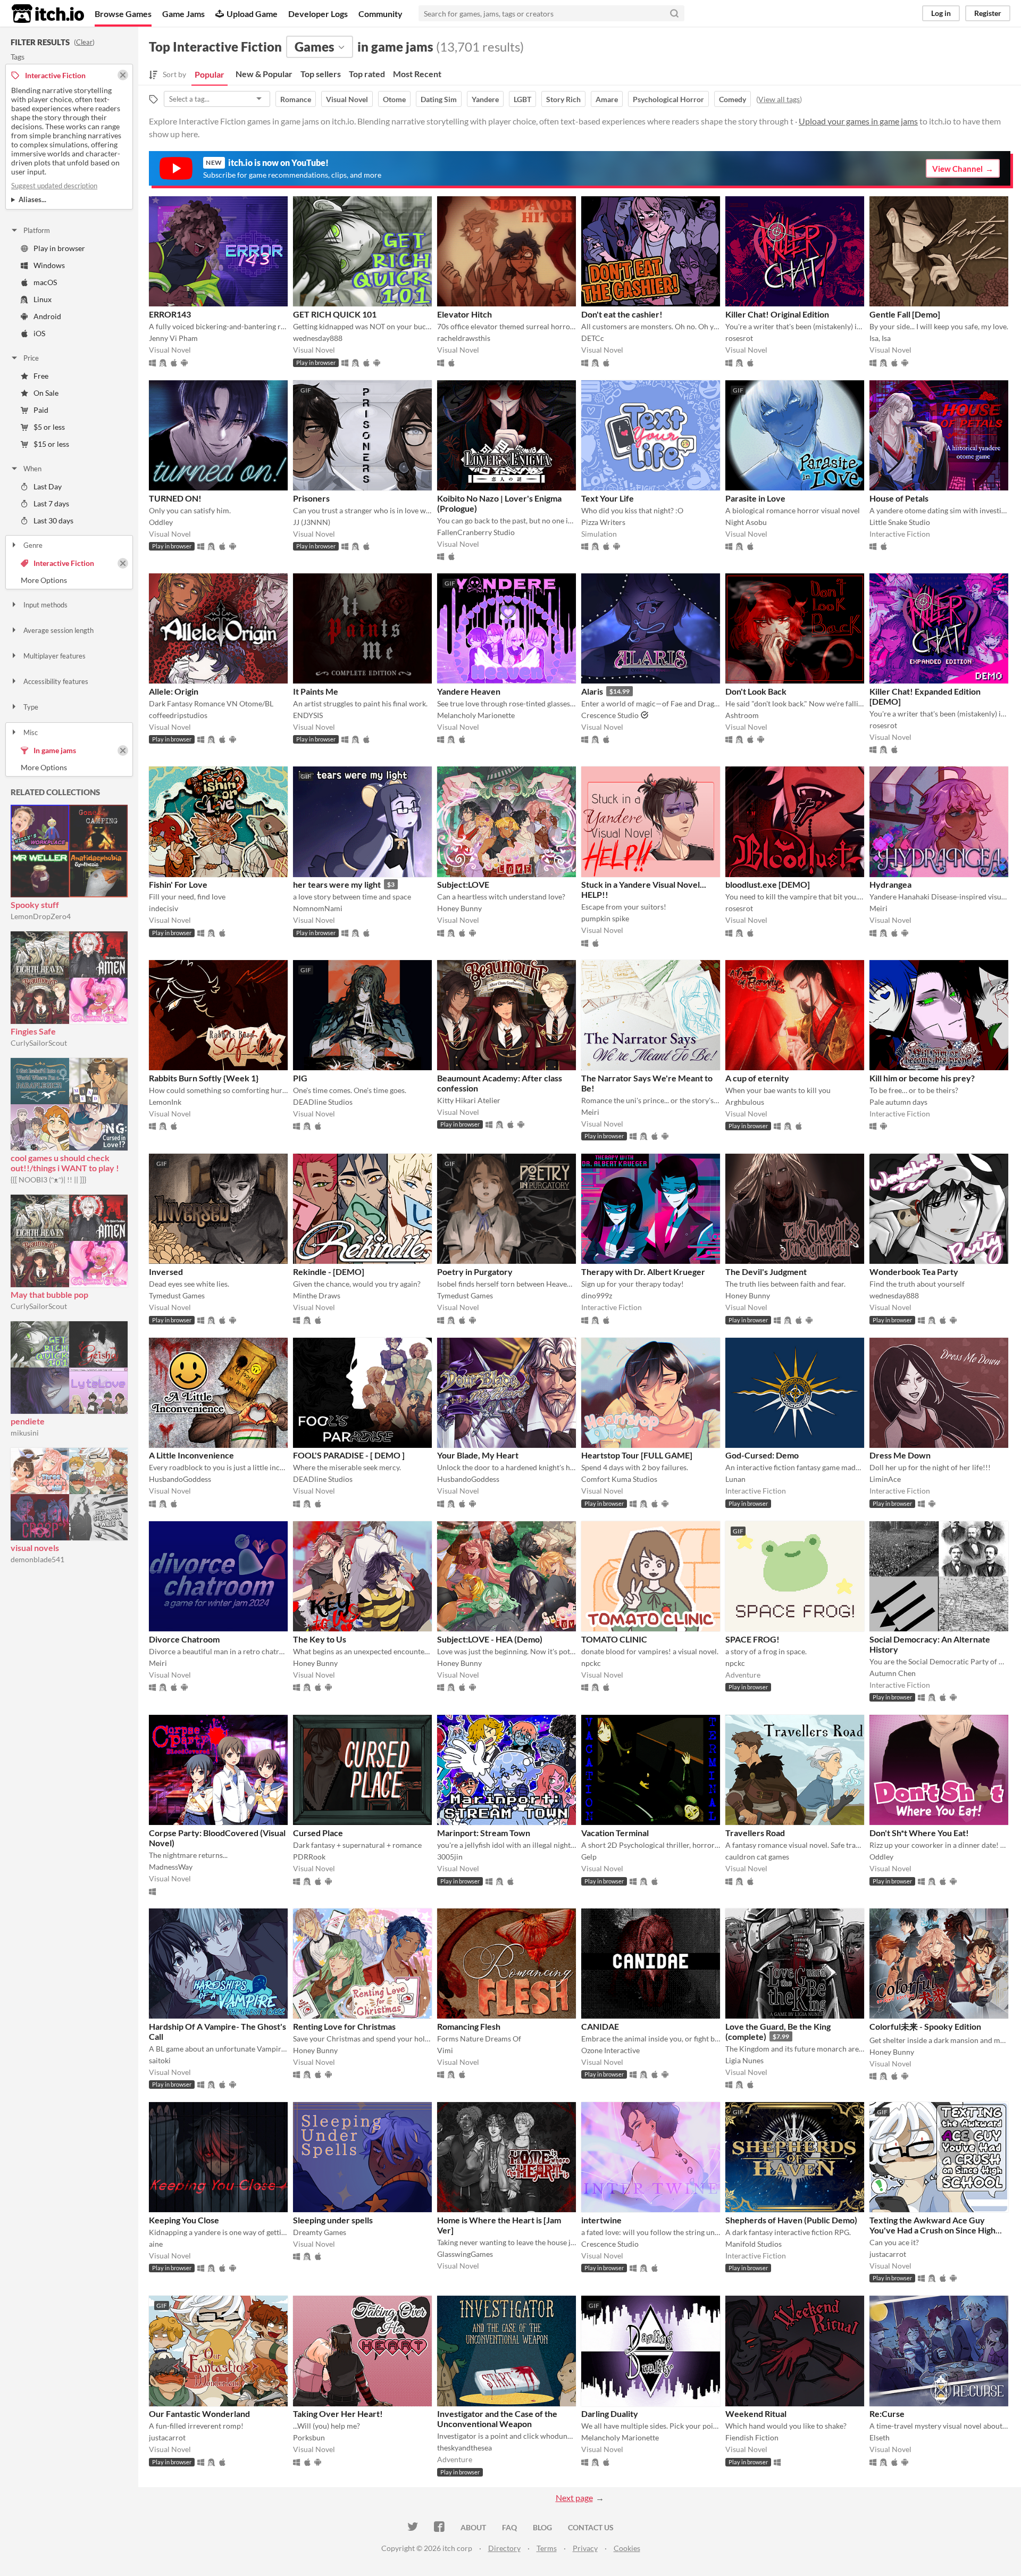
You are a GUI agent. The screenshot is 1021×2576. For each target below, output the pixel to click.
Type (31, 707)
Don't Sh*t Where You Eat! (919, 1833)
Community (380, 14)
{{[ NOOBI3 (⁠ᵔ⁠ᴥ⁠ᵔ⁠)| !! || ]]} (48, 1179)
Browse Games (123, 14)
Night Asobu (746, 522)
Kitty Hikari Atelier (469, 1100)
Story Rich (563, 99)
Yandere (485, 99)
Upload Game (252, 14)
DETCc (593, 338)
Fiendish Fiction (752, 2437)
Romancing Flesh (469, 2026)
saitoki (160, 2060)
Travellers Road (755, 1833)
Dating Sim (439, 99)
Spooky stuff (35, 904)
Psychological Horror (668, 99)
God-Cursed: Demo (762, 1455)
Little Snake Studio (900, 522)
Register (988, 13)
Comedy (733, 99)
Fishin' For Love (178, 884)
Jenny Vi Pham (173, 338)
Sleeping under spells (333, 2220)
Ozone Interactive (610, 2050)
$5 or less (49, 427)
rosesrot (739, 338)
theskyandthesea (465, 2448)
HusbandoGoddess (180, 1479)
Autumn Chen (893, 1673)
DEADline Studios (323, 1102)
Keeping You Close (184, 2220)
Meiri (878, 908)
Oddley (161, 522)
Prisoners (311, 498)
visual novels (35, 1548)
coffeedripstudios (178, 715)
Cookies (627, 2548)
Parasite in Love (755, 498)
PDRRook (309, 1857)
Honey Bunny (459, 908)
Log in (941, 13)
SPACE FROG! (752, 1639)
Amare (607, 99)
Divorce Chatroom (184, 1639)
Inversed (166, 1272)
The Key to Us (320, 1639)
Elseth (880, 2437)
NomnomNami (318, 908)
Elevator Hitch (465, 314)
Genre (33, 545)
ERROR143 (170, 314)
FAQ (509, 2527)
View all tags (779, 99)
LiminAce (885, 1479)
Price (31, 358)
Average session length (58, 630)
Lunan (735, 1479)
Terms (547, 2548)
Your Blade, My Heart (478, 1455)
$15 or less (51, 444)
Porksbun (309, 2437)
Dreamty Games (320, 2232)
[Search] (674, 13)
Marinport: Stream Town (484, 1833)
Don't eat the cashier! (622, 314)
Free (41, 376)
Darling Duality (610, 2414)
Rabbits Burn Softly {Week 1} (204, 1078)
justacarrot (888, 2254)
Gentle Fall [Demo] (905, 314)
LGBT (522, 99)
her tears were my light (337, 884)
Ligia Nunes (744, 2060)
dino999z (597, 1295)
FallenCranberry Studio (476, 532)
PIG (300, 1078)
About (473, 2527)
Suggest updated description (54, 186)
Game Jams (183, 14)
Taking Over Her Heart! (338, 2414)
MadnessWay (171, 1867)
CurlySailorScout (39, 1043)
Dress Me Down (900, 1455)
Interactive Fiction (64, 563)
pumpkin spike (605, 918)
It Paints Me (316, 691)
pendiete (28, 1421)
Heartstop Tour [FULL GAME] (637, 1455)
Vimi (445, 2050)
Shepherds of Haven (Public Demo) (791, 2220)
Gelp (589, 1857)
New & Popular (264, 74)
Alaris (592, 691)
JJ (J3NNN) (312, 522)
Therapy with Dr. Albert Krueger (643, 1272)
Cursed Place (318, 1833)
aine (156, 2244)
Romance (296, 99)
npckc (591, 1663)
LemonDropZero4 (41, 916)
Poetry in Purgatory (475, 1272)
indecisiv (164, 908)
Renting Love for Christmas (344, 2026)
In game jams (55, 750)
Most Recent (417, 74)
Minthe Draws (317, 1295)
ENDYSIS (308, 715)
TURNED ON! (175, 498)
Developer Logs (318, 14)
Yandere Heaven (469, 691)
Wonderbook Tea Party (914, 1272)
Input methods (45, 605)
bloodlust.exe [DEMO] (768, 884)
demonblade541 (37, 1559)
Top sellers (321, 74)
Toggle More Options (69, 580)
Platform (37, 230)
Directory (504, 2548)
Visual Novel (347, 99)
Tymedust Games (177, 1295)
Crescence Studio (610, 715)
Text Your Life (608, 498)
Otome (394, 99)
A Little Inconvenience (191, 1455)
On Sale (46, 393)
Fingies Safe (33, 1031)
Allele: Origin (174, 691)
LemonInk (165, 1102)
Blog (542, 2527)
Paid (41, 410)
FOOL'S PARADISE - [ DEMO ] (349, 1455)
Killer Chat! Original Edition (777, 314)
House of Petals (899, 498)
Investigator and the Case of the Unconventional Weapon (497, 2419)
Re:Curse (887, 2414)
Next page (574, 2498)
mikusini (25, 1433)
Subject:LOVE (463, 884)
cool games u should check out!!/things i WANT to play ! (65, 1163)
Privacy (585, 2548)
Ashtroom (742, 715)
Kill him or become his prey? (922, 1078)
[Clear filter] (123, 563)
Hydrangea (890, 884)
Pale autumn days (898, 1102)
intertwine (601, 2220)
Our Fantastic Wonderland (199, 2414)
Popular (210, 74)
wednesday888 (318, 338)
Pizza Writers (603, 522)
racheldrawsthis (464, 338)
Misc (31, 732)
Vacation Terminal (615, 1833)
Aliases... (32, 199)
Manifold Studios (754, 2244)
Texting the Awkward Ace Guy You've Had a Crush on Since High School (932, 2230)
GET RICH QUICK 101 (335, 314)
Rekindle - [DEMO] (329, 1272)
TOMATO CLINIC (614, 1639)
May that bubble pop (49, 1294)
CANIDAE (600, 2026)
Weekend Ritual (756, 2414)
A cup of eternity (757, 1078)
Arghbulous (745, 1102)
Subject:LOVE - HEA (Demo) (490, 1639)
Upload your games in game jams (858, 121)
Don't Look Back (756, 691)
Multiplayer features (55, 656)
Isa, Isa (880, 338)
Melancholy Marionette (476, 715)
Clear (84, 42)
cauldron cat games (757, 1857)
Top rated (367, 74)
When (32, 469)
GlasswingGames (465, 2254)
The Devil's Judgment (766, 1272)
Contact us (591, 2527)
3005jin (450, 1857)
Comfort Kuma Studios (619, 1479)
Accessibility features (56, 681)
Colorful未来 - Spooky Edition (925, 2026)
